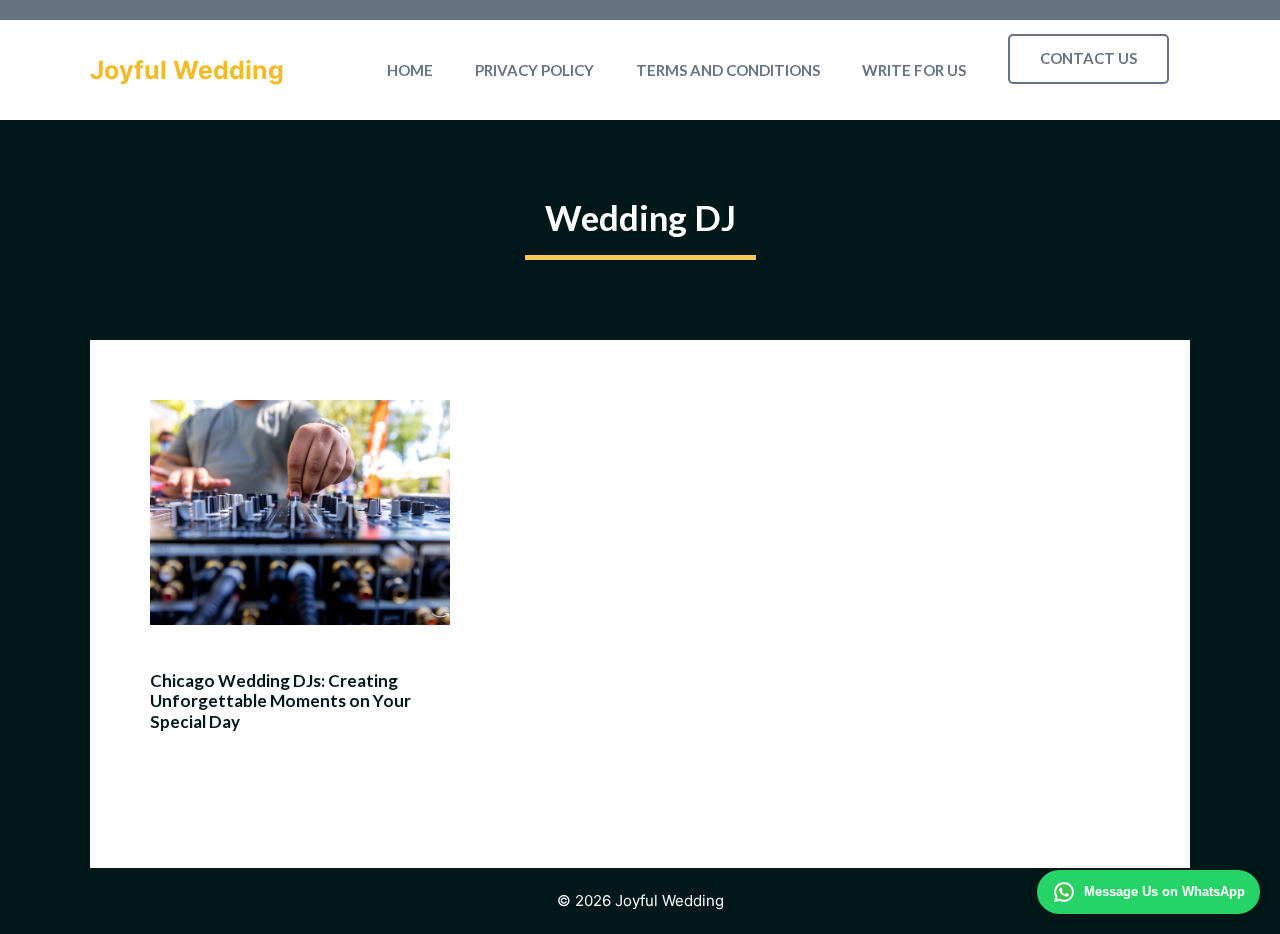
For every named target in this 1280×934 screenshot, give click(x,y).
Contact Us (1088, 58)
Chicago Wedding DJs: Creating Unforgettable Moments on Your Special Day (280, 701)
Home (410, 70)
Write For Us (914, 70)
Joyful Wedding (187, 70)
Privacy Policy (534, 70)
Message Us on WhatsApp (1164, 891)
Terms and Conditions (728, 70)
